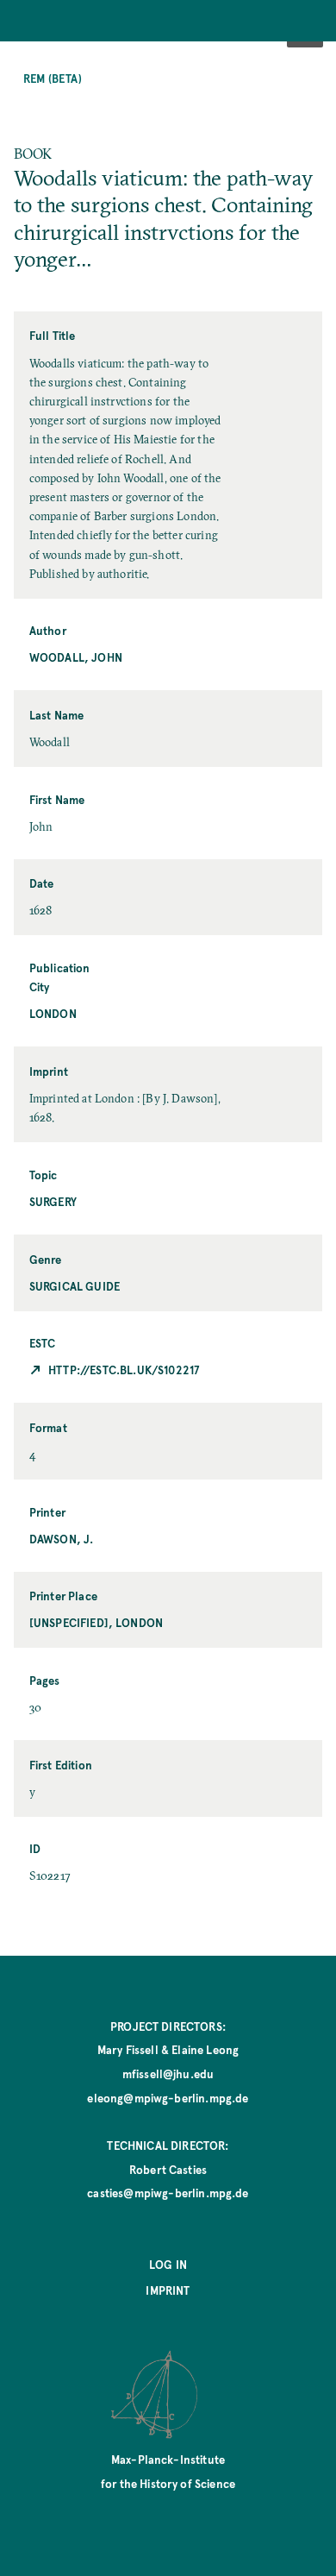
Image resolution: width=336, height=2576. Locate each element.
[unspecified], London (96, 1622)
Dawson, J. (62, 1539)
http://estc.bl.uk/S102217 (124, 1370)
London (53, 1013)
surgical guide (75, 1286)
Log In (168, 2264)
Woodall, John (76, 657)
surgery (53, 1201)
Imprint (168, 2290)
